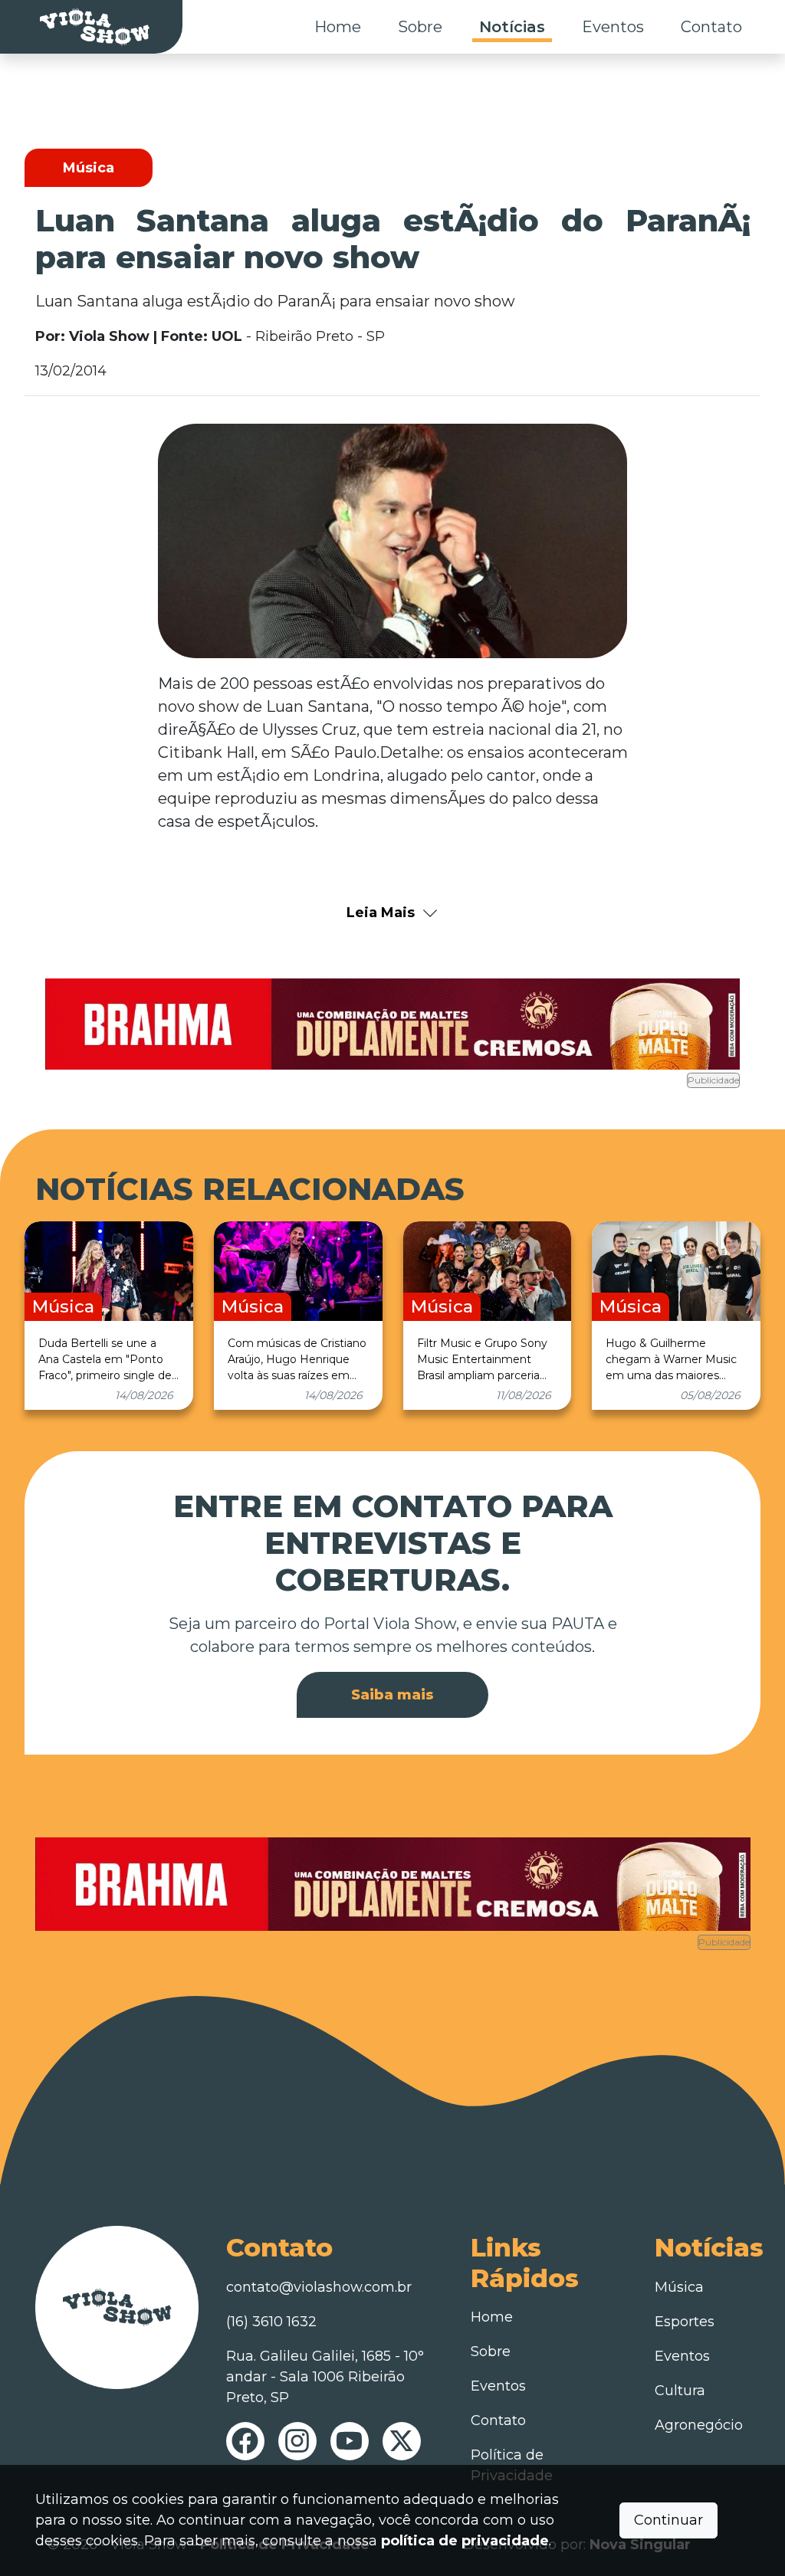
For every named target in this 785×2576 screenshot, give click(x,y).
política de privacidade (465, 2541)
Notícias (512, 27)
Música (679, 2287)
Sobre (420, 27)
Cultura (680, 2391)
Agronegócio (699, 2425)
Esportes (685, 2322)
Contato (711, 27)
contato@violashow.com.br (319, 2287)
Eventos (613, 27)
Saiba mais (392, 1695)
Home (338, 27)
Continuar (668, 2520)
